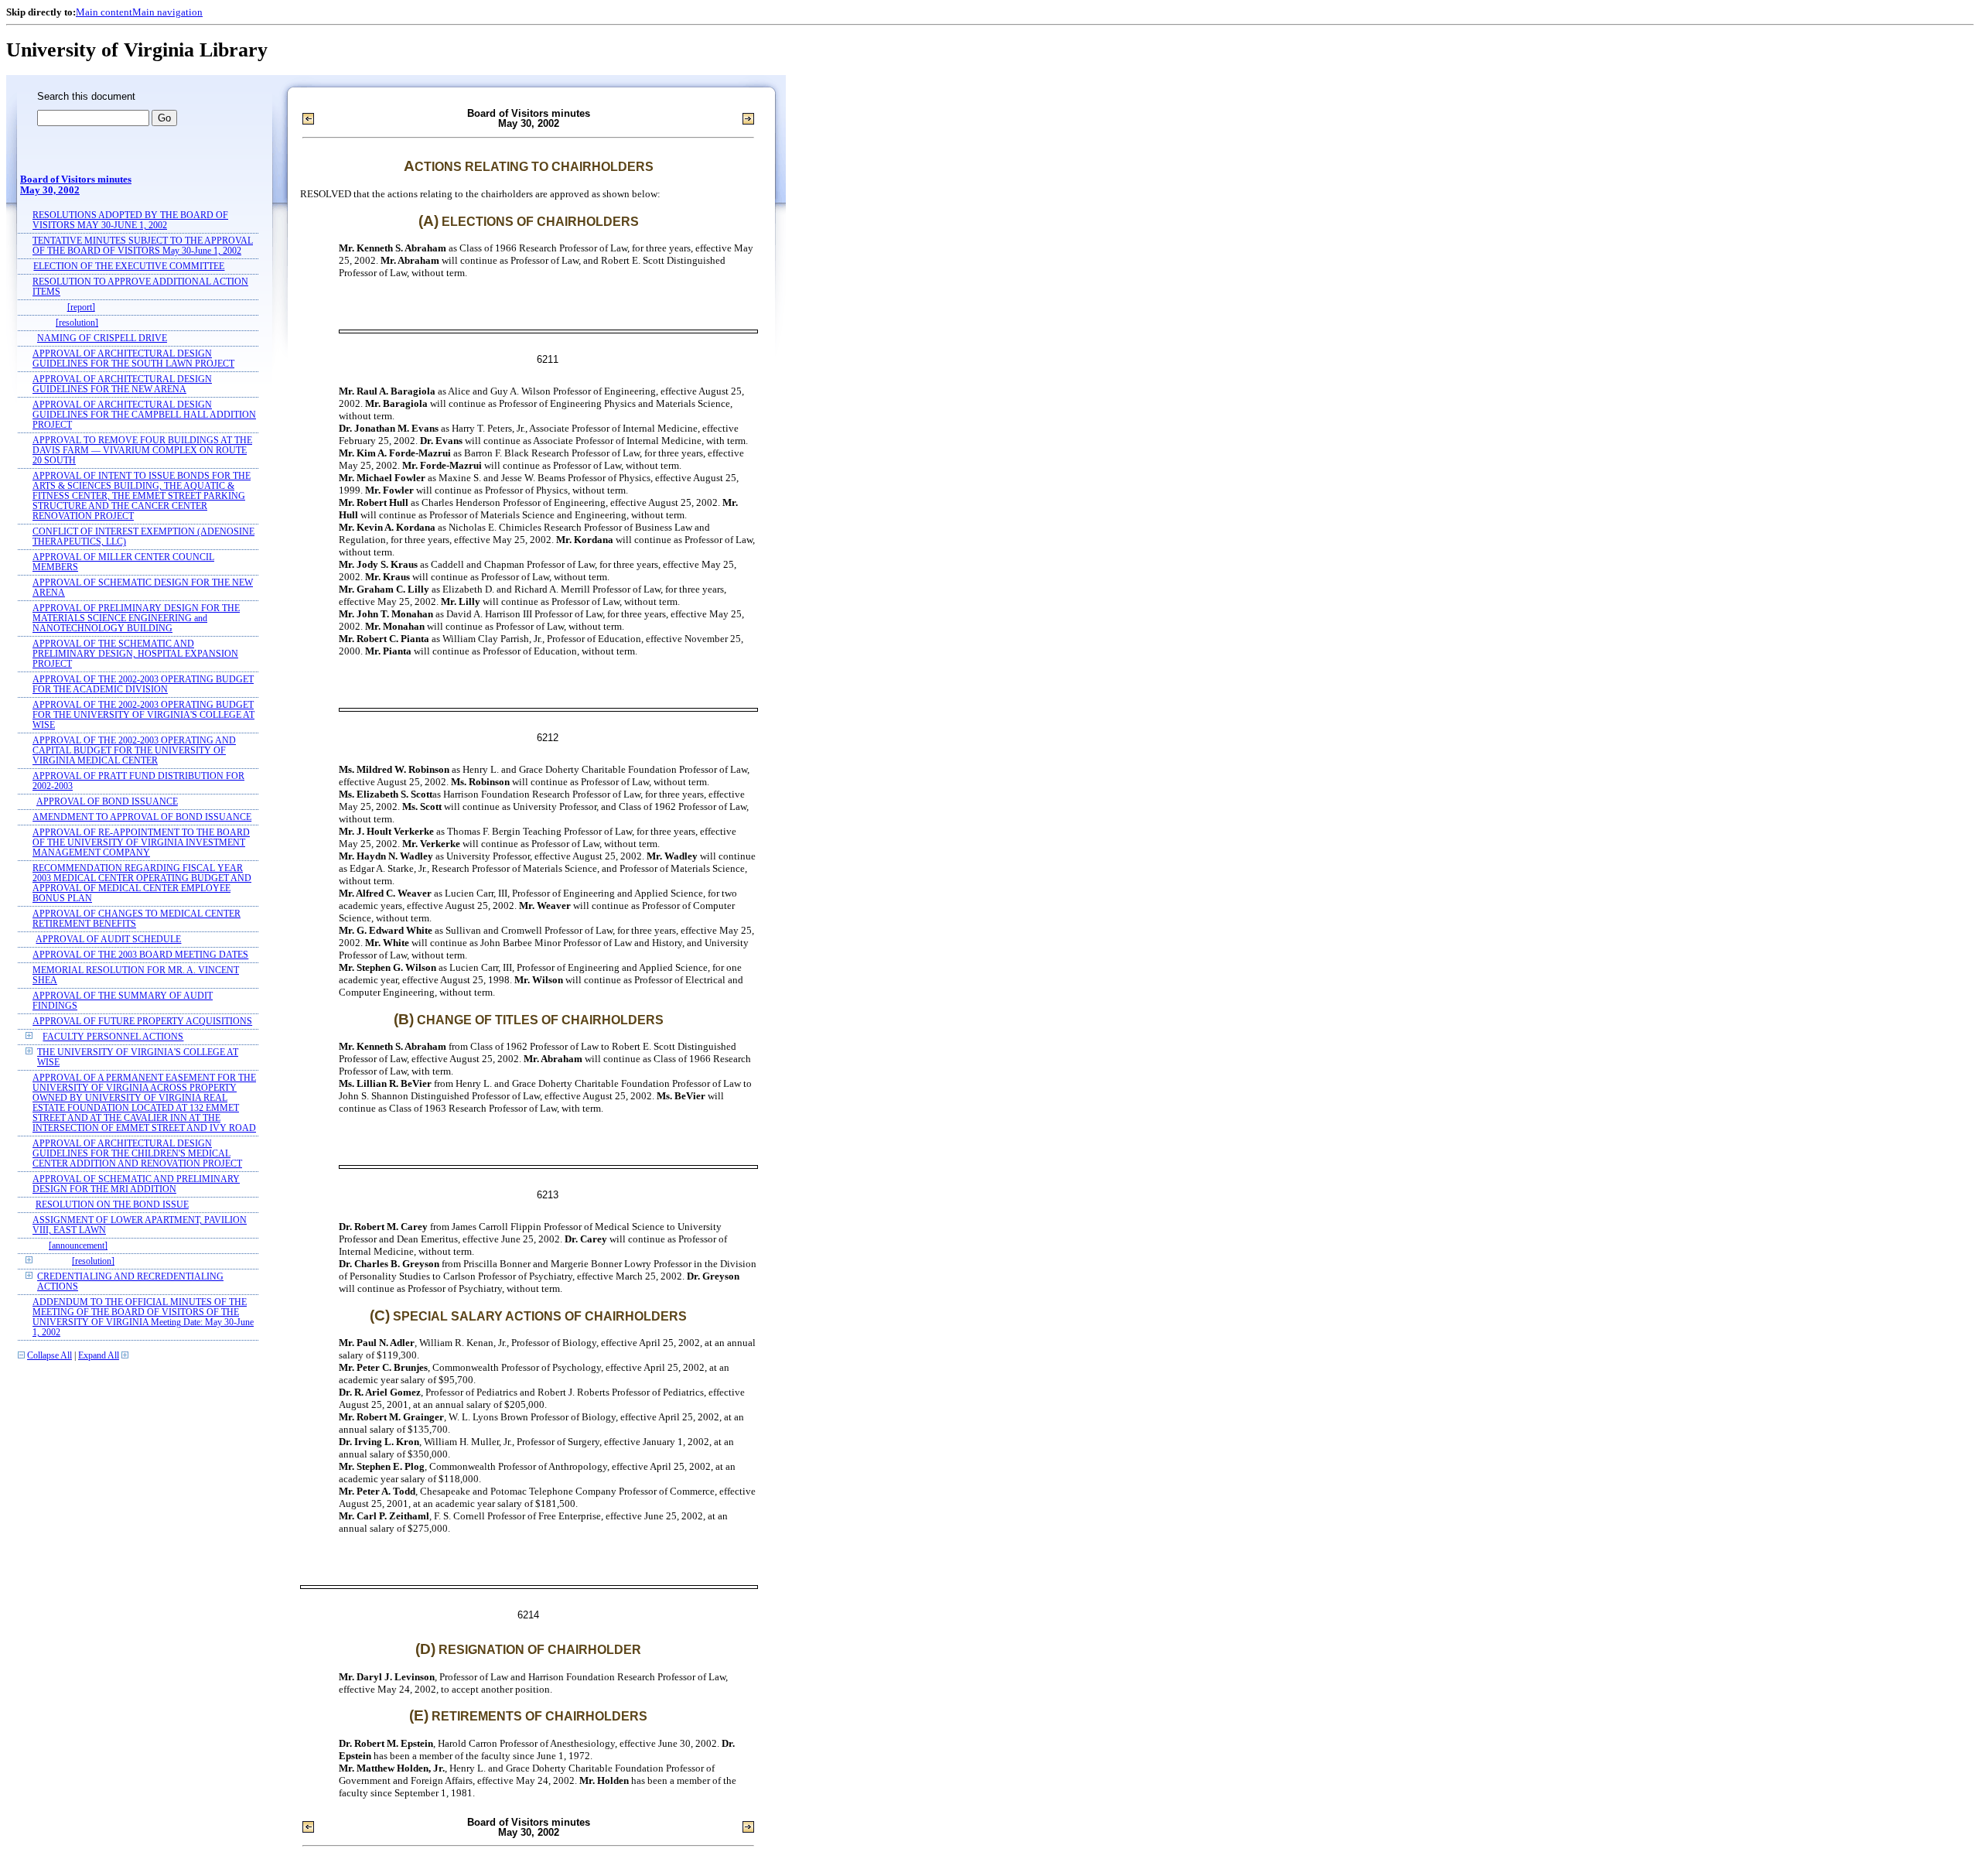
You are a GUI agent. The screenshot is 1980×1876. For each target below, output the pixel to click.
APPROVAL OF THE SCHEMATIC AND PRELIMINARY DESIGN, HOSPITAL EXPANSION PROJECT (135, 654)
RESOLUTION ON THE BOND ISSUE (112, 1205)
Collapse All (49, 1356)
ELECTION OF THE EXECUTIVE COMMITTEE (129, 267)
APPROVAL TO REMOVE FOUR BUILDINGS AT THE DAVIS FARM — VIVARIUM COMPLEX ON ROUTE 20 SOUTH (142, 451)
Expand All (99, 1356)
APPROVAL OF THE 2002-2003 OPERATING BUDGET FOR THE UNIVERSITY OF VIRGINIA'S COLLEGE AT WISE (143, 715)
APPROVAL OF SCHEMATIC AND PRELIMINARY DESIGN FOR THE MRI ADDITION (136, 1184)
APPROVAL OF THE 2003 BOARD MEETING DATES (140, 955)
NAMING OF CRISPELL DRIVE (102, 338)
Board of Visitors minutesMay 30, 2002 (76, 185)
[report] (81, 308)
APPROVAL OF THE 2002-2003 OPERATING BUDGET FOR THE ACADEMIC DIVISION (143, 685)
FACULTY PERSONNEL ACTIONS (113, 1037)
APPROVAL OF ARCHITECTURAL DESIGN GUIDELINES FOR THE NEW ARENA (122, 384)
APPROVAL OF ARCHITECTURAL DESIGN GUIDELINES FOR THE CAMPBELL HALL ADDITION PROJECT (144, 415)
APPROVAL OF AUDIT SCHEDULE (108, 940)
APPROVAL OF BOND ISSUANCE (107, 802)
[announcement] (78, 1246)
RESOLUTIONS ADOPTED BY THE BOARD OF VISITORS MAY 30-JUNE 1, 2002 (130, 220)
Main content (104, 12)
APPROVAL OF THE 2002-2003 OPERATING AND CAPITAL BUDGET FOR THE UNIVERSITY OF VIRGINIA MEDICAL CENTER (134, 751)
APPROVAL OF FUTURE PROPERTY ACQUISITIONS (142, 1022)
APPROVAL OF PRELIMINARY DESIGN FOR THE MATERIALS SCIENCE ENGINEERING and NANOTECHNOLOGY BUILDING (136, 618)
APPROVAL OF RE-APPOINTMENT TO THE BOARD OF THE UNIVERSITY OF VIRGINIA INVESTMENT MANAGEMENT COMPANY (141, 843)
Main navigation (167, 12)
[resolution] (77, 323)
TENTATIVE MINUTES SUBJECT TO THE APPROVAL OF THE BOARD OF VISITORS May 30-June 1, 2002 (143, 246)
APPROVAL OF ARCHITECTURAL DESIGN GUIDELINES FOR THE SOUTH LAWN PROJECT (133, 359)
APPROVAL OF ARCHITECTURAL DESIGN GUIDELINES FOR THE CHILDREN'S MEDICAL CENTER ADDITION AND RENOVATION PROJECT (137, 1154)
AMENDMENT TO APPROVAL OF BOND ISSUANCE (142, 817)
